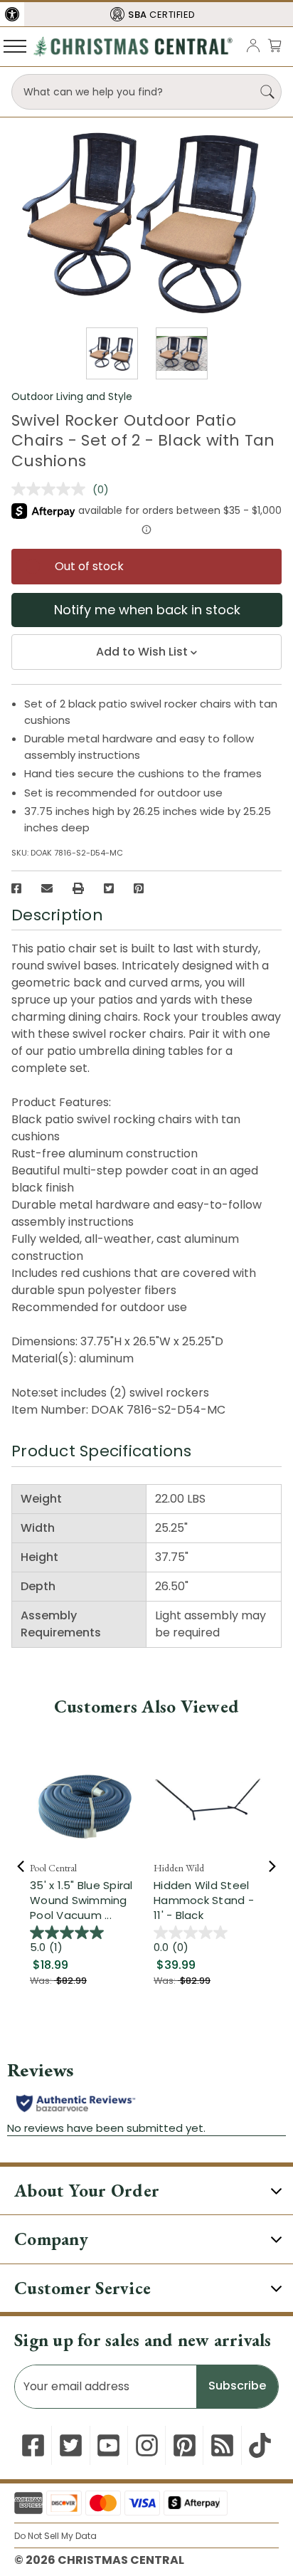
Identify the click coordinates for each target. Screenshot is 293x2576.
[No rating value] (52, 489)
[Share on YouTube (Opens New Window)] (108, 2445)
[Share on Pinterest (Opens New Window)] (139, 888)
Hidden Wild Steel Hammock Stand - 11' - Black (204, 1900)
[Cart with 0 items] (275, 45)
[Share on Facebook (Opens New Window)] (16, 888)
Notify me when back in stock (147, 610)
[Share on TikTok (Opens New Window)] (260, 2445)
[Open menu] (15, 46)
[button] (12, 14)
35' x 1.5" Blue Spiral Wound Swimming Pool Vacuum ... (81, 1900)
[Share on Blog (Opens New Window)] (222, 2445)
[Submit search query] (267, 92)
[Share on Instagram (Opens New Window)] (147, 2445)
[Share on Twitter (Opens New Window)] (109, 888)
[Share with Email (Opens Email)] (47, 888)
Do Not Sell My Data (55, 2536)
